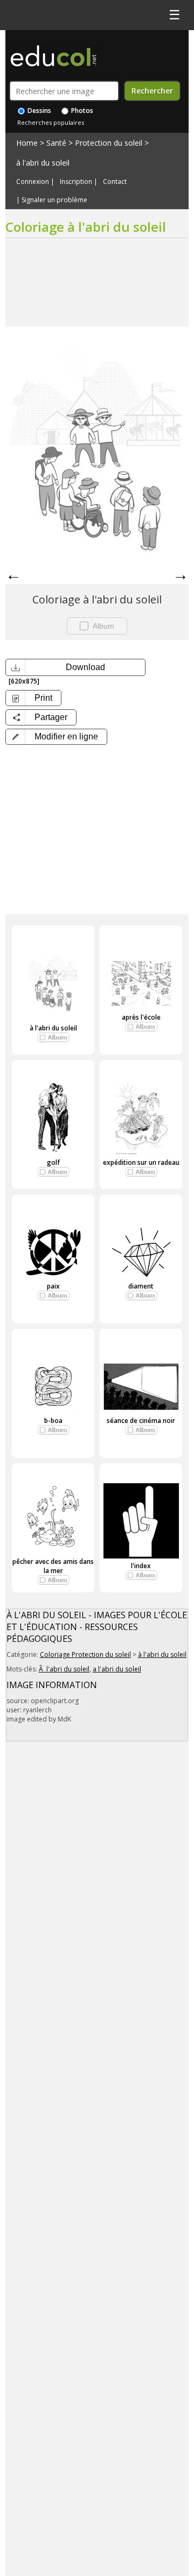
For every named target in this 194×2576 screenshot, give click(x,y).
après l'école (141, 1017)
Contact (115, 182)
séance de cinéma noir (141, 1421)
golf (53, 1162)
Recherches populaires (51, 122)
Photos (81, 111)
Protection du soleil (109, 143)
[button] (56, 737)
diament (141, 1286)
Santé (56, 143)
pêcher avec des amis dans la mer (53, 1566)
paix (53, 1286)
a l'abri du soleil (117, 1669)
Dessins (39, 111)
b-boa (53, 1421)
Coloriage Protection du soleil (85, 1655)
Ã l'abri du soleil (64, 1669)
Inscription (76, 182)
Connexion (33, 182)
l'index (141, 1566)
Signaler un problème (54, 200)
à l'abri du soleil (43, 163)
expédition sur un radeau (141, 1162)
